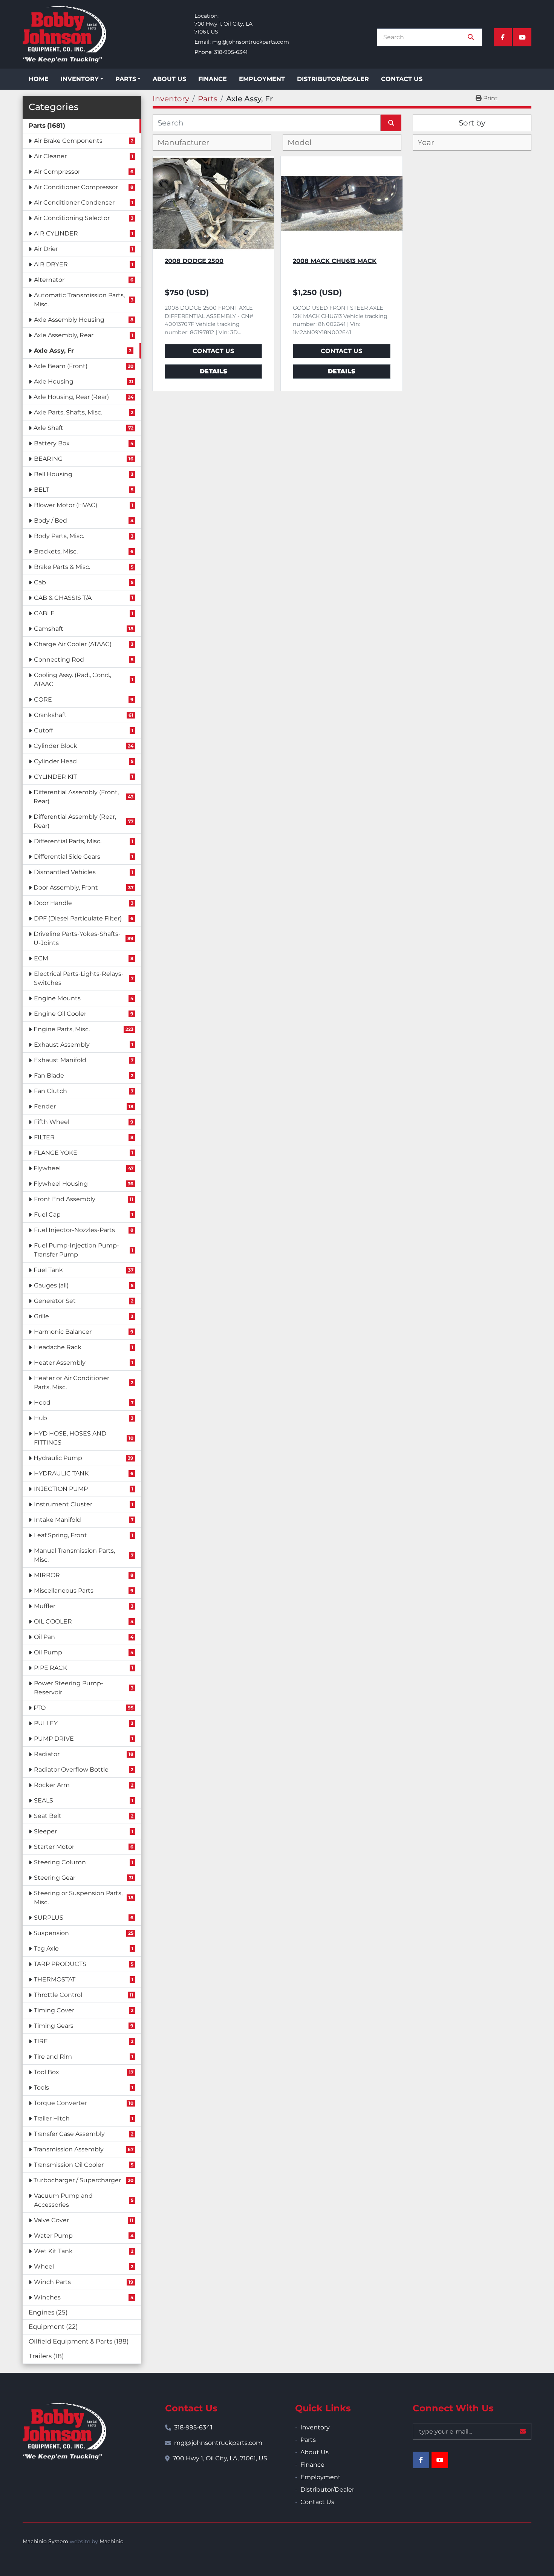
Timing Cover (54, 2010)
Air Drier (46, 249)
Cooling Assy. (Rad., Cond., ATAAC (73, 680)
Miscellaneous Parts (64, 1591)
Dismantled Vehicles (65, 872)
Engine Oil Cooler (60, 1014)
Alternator (49, 280)
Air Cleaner (50, 156)
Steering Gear (55, 1878)
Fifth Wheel (52, 1122)
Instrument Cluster (63, 1504)
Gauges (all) (51, 1285)
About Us (169, 79)
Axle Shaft (48, 428)
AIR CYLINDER (56, 233)
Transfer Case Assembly (69, 2134)
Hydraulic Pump (58, 1458)
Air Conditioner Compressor (76, 187)
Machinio (112, 2541)
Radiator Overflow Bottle (71, 1770)
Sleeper (45, 1831)
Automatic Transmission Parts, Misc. (79, 300)
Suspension (51, 1933)
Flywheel (47, 1168)
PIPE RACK (51, 1668)
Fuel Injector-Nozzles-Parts (74, 1230)
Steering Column (60, 1862)
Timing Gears (54, 2026)
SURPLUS (49, 1918)
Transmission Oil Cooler (69, 2165)
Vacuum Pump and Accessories (63, 2200)
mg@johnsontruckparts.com (251, 42)
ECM (41, 958)
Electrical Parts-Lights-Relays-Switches (79, 978)
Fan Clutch (51, 1091)
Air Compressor (57, 172)
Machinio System (45, 2541)
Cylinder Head (55, 761)
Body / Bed (51, 521)
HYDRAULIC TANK (61, 1473)
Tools (41, 2088)
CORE (43, 699)
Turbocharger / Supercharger (77, 2180)
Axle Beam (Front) (60, 366)
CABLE (44, 613)
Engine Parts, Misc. (62, 1029)
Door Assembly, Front (66, 887)
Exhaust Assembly (62, 1045)
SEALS (44, 1800)
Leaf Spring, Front (60, 1535)
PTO (40, 1708)
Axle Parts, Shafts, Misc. (68, 412)
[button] (82, 79)
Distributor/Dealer (333, 79)
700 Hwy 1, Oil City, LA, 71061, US (220, 2458)
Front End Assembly (65, 1199)
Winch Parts (52, 2282)
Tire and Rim (53, 2057)
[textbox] (189, 142)
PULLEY (46, 1723)
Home (39, 79)
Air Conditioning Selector (72, 218)
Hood (42, 1403)
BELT (41, 490)
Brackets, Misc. (56, 551)
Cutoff (43, 730)
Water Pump (53, 2236)
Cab (40, 582)
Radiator (47, 1754)
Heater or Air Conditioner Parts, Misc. (72, 1383)
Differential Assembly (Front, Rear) (76, 797)
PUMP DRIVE (54, 1739)
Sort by (472, 123)
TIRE (41, 2041)
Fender (45, 1106)
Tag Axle (46, 1948)
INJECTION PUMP (61, 1489)
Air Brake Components (68, 141)
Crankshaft (50, 715)
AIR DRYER (51, 264)
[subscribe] (523, 2431)
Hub (41, 1418)
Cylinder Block (55, 746)
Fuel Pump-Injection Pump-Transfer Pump (77, 1250)
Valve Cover (51, 2220)
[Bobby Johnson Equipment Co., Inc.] (64, 2431)
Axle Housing (54, 381)
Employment (262, 79)
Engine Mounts (57, 998)
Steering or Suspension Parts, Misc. (78, 1898)
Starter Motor (54, 1847)
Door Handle (53, 903)
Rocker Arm (52, 1785)
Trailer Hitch (52, 2118)
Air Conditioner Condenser (74, 203)
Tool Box (47, 2072)
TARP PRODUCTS (60, 1964)
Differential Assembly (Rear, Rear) (75, 821)
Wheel (44, 2266)
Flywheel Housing (61, 1184)
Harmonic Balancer (63, 1332)
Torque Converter (60, 2103)
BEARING (48, 459)
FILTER (44, 1137)
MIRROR (47, 1575)
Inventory (80, 79)
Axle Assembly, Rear (64, 335)
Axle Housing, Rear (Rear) (71, 397)
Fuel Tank (48, 1270)
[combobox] (212, 142)
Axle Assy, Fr (54, 351)
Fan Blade (49, 1075)
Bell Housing (53, 474)
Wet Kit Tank (53, 2251)
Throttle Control (58, 1995)
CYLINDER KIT (55, 777)
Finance (213, 79)
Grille (41, 1316)
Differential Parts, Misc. (68, 841)
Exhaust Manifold (60, 1060)
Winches (47, 2297)
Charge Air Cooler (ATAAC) (73, 644)
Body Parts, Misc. (59, 536)
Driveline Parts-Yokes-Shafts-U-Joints (77, 938)
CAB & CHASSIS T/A (63, 598)
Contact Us (402, 79)
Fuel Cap (47, 1215)
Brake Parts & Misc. (62, 567)
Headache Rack (58, 1347)
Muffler (45, 1606)
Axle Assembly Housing (69, 320)
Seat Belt (48, 1816)
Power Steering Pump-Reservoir (69, 1688)
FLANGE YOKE (56, 1153)
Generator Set (55, 1301)
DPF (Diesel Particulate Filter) (78, 918)
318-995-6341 (231, 52)
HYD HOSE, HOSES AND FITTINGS (70, 1438)
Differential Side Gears (67, 857)
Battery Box (52, 443)
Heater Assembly (60, 1363)
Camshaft (49, 629)
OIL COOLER (53, 1621)
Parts (126, 79)
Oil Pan (44, 1637)
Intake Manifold (57, 1520)
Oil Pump (48, 1652)
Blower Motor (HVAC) (66, 505)
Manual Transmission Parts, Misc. (74, 1555)
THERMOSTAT (55, 1979)
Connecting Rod (59, 660)
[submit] (471, 37)
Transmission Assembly (69, 2149)
